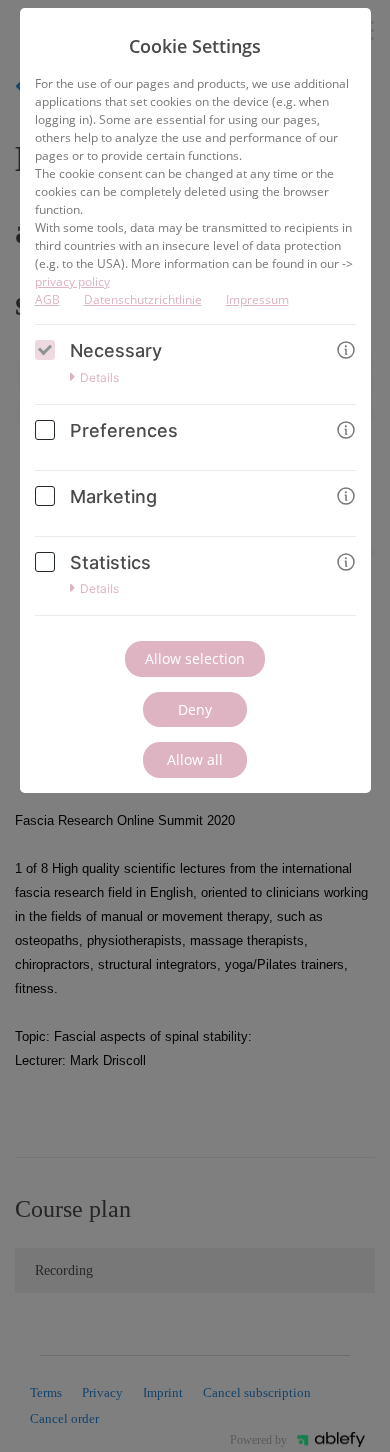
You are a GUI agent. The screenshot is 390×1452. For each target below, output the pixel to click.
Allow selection (195, 658)
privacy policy (72, 281)
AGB (47, 299)
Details (99, 378)
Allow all (195, 759)
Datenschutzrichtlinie (143, 299)
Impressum (257, 299)
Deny (195, 709)
